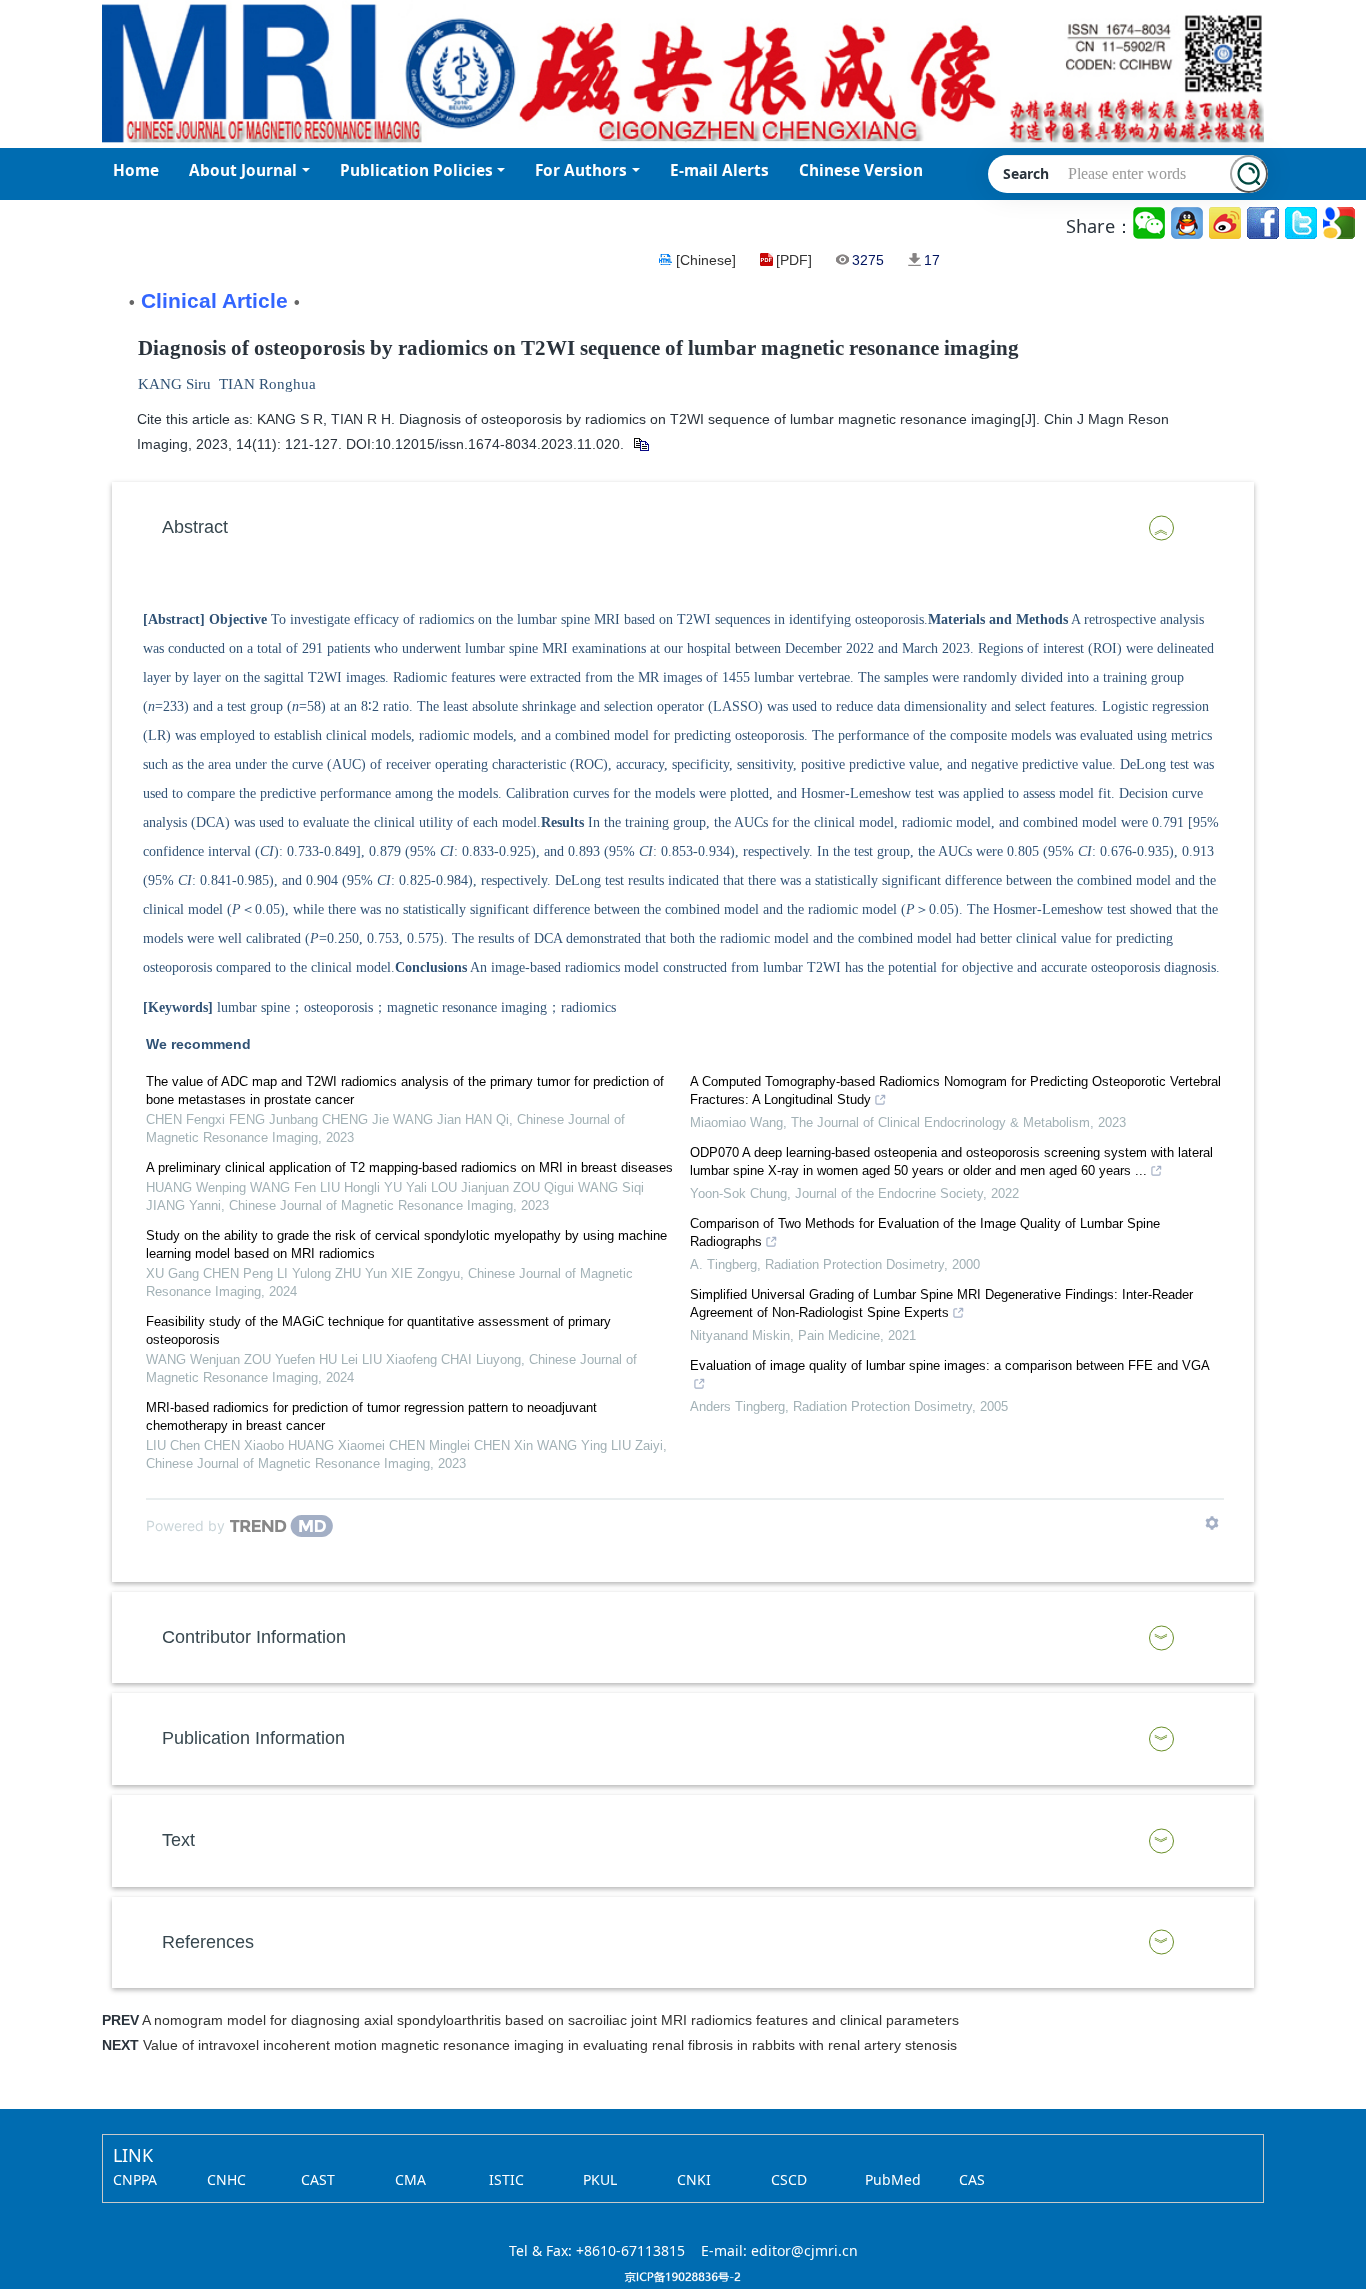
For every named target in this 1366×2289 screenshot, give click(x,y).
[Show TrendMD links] (1212, 1523)
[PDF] (794, 260)
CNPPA (135, 2179)
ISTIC (506, 2179)
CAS (972, 2179)
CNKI (694, 2179)
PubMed (893, 2179)
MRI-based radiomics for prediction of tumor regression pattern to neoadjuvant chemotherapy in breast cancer (371, 1416)
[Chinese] (706, 260)
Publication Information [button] (253, 1738)
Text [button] (178, 1840)
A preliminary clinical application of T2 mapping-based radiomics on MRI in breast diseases (409, 1167)
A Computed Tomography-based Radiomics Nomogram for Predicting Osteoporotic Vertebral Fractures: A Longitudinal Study (955, 1090)
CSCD (789, 2179)
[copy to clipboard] (640, 444)
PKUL (600, 2179)
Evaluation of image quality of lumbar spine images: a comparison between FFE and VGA (950, 1365)
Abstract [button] (195, 527)
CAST (318, 2179)
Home (136, 170)
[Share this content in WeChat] (1150, 223)
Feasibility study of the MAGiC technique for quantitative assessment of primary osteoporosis (378, 1330)
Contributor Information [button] (254, 1637)
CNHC (226, 2179)
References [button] (208, 1942)
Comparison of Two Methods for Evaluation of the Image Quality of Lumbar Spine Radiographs (925, 1232)
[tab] (682, 528)
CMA (410, 2179)
